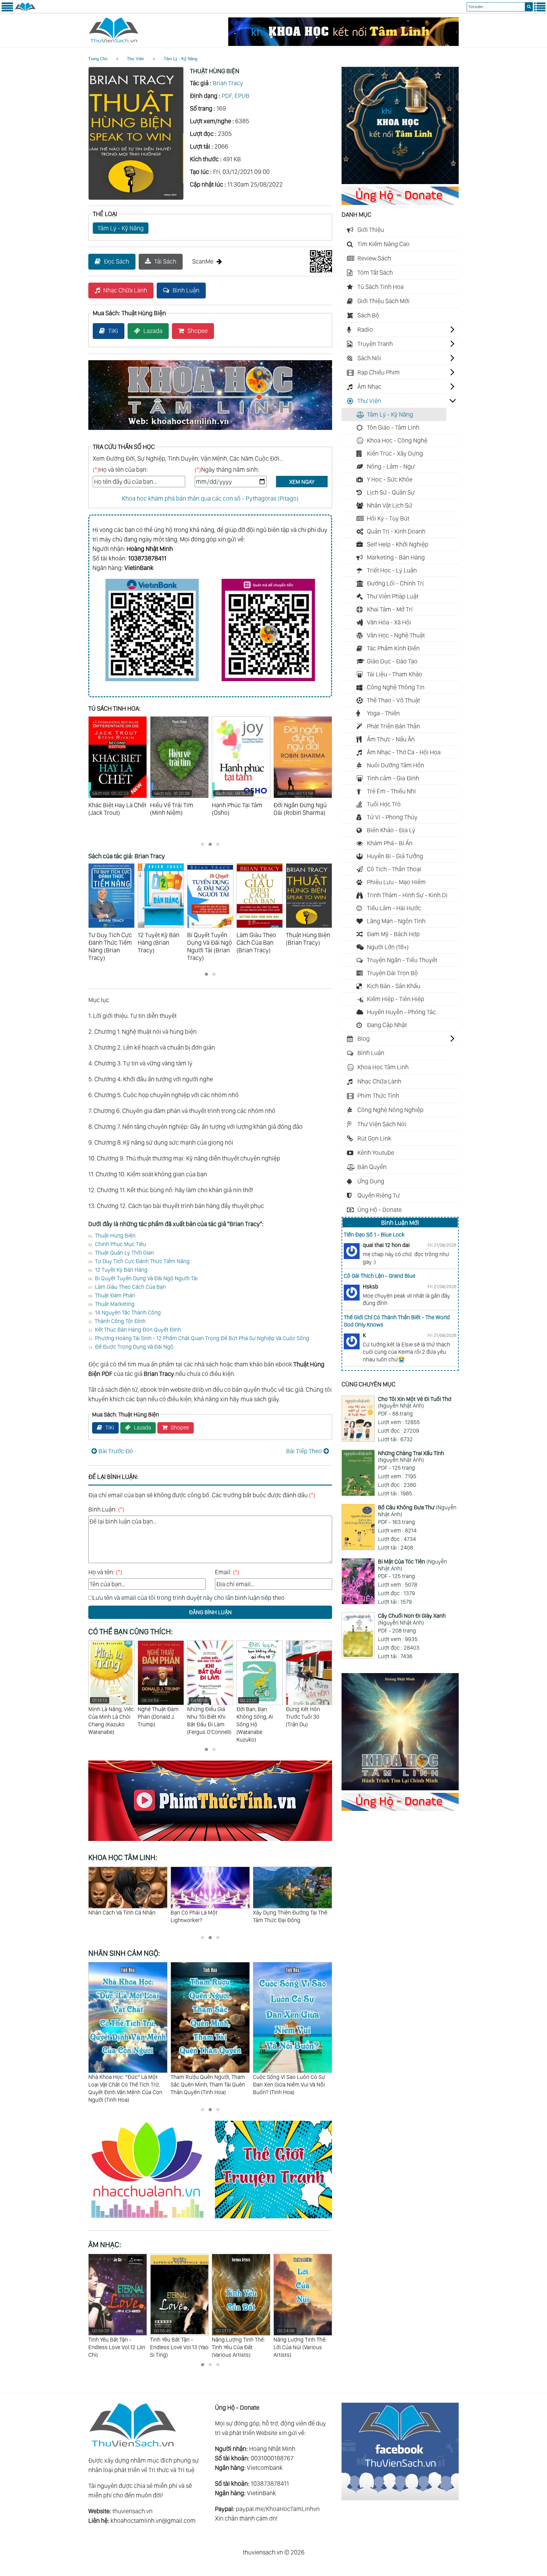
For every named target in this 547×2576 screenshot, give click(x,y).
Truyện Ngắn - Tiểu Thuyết (402, 960)
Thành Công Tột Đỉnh (120, 1321)
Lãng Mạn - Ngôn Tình (396, 921)
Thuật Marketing (115, 1304)
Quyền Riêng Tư (379, 1195)
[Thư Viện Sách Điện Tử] (400, 2498)
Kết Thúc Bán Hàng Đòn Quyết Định (138, 1330)
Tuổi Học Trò (384, 804)
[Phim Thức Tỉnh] (210, 1842)
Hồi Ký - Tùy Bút (388, 518)
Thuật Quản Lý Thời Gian (124, 1253)
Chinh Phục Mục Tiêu (120, 1244)
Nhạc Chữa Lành (125, 290)
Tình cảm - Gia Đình (393, 778)
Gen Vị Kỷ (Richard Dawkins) (308, 1713)
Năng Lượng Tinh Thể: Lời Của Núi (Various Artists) (238, 2343)
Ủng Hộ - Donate (380, 1210)
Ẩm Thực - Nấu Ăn (391, 739)
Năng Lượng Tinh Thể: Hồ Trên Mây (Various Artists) (300, 2343)
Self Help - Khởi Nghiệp (398, 544)
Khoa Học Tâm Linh (383, 1067)
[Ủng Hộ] (400, 203)
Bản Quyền (372, 1167)
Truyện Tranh (375, 344)
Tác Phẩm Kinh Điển (393, 648)
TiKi (113, 331)
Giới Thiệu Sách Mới (384, 301)
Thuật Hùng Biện (115, 1235)
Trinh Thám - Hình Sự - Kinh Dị (407, 895)
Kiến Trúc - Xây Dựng (395, 453)
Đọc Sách (116, 261)
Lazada (153, 331)
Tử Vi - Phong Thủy (392, 817)
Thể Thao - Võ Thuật (393, 700)
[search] (529, 7)
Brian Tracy (228, 83)
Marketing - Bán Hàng (396, 557)
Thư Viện (135, 59)
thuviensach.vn (132, 2511)
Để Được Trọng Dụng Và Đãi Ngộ (134, 1347)
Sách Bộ (368, 315)
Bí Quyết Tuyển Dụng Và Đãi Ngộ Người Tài (146, 1278)
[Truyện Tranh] (273, 2219)
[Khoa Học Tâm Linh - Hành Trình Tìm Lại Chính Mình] (400, 1788)
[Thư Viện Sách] (25, 10)
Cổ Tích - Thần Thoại (394, 869)
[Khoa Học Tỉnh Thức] (210, 431)
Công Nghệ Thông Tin (396, 687)
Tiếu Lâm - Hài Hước (394, 908)
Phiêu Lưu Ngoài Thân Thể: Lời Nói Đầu (289, 1916)
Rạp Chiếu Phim (379, 372)
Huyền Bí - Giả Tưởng (395, 856)
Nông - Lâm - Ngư (391, 466)
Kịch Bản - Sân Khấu (394, 986)
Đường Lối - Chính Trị (395, 583)
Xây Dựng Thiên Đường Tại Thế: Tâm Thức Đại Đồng (208, 1916)
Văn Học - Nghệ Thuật (396, 635)
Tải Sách (165, 261)
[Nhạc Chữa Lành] (152, 2219)
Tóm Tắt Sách (375, 272)
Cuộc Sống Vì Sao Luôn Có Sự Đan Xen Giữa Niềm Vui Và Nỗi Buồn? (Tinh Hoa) (207, 2084)
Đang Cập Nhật (387, 1025)
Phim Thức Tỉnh (378, 1096)
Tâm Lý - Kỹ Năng (180, 59)
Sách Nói (369, 358)
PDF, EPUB (236, 96)
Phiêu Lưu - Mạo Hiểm (396, 882)
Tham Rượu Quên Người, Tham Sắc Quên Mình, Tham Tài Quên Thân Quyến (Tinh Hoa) (126, 2084)
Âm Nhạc (369, 387)
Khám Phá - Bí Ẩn (390, 843)
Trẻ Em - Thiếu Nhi (391, 791)
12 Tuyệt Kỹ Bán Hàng (121, 1270)
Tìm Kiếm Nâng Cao (384, 244)
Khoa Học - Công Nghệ (397, 440)
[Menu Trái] (7, 10)
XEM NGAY (302, 482)
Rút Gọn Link (374, 1138)
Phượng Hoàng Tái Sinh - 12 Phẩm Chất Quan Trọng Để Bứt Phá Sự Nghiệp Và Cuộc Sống (202, 1338)
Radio (365, 329)
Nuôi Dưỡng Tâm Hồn (396, 765)
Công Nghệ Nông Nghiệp (390, 1110)
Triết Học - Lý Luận (392, 570)
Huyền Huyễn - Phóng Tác (401, 1012)
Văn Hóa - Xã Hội (389, 622)
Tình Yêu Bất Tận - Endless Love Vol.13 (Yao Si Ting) (118, 2343)
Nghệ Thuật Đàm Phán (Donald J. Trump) (109, 1713)
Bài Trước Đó (116, 1451)
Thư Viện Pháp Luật (393, 596)
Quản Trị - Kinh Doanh (396, 531)
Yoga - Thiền (383, 713)
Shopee (198, 331)
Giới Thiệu (371, 230)
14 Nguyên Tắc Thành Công (128, 1312)
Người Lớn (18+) (388, 947)
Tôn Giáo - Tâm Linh (393, 427)
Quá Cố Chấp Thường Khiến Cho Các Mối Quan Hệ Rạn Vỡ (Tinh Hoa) (292, 2084)
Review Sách (374, 258)
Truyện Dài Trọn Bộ (392, 973)
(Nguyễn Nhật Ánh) (415, 1402)
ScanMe (203, 261)
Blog (364, 1039)
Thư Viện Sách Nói (382, 1124)
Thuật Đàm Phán (115, 1295)
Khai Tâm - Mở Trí (390, 609)
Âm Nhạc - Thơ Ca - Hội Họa (404, 752)
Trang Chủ (98, 59)
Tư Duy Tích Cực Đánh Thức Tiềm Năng (142, 1261)
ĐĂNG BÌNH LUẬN (210, 1612)
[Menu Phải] (540, 10)
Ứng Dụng (371, 1181)
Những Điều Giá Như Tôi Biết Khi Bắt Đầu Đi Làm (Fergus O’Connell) (160, 1716)
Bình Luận (186, 290)
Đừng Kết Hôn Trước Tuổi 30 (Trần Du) (254, 1717)
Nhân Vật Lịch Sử (390, 505)
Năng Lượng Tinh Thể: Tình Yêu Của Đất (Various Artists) (177, 2343)
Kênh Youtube (376, 1153)
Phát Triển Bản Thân (393, 726)
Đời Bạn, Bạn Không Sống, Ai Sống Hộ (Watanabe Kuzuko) (205, 1720)
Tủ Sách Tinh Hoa (380, 287)
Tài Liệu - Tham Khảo (395, 674)
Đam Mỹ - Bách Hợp (393, 934)
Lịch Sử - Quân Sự (391, 492)
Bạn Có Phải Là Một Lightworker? (112, 1916)
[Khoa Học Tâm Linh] (400, 182)
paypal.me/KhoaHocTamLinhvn (278, 2509)
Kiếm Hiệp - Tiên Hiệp (396, 999)
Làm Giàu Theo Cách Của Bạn (130, 1287)
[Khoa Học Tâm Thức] (343, 44)
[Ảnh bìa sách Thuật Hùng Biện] (136, 198)
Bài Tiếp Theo (304, 1451)
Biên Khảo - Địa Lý (391, 830)
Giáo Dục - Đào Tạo (392, 661)
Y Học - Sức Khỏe (390, 479)
